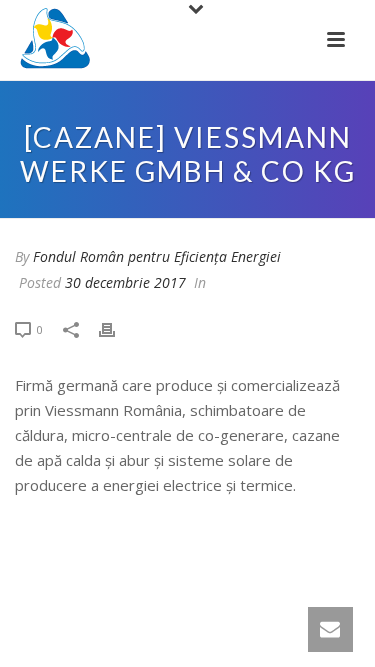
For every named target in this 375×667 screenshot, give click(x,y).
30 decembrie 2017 (125, 282)
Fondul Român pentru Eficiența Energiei (157, 256)
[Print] (117, 328)
